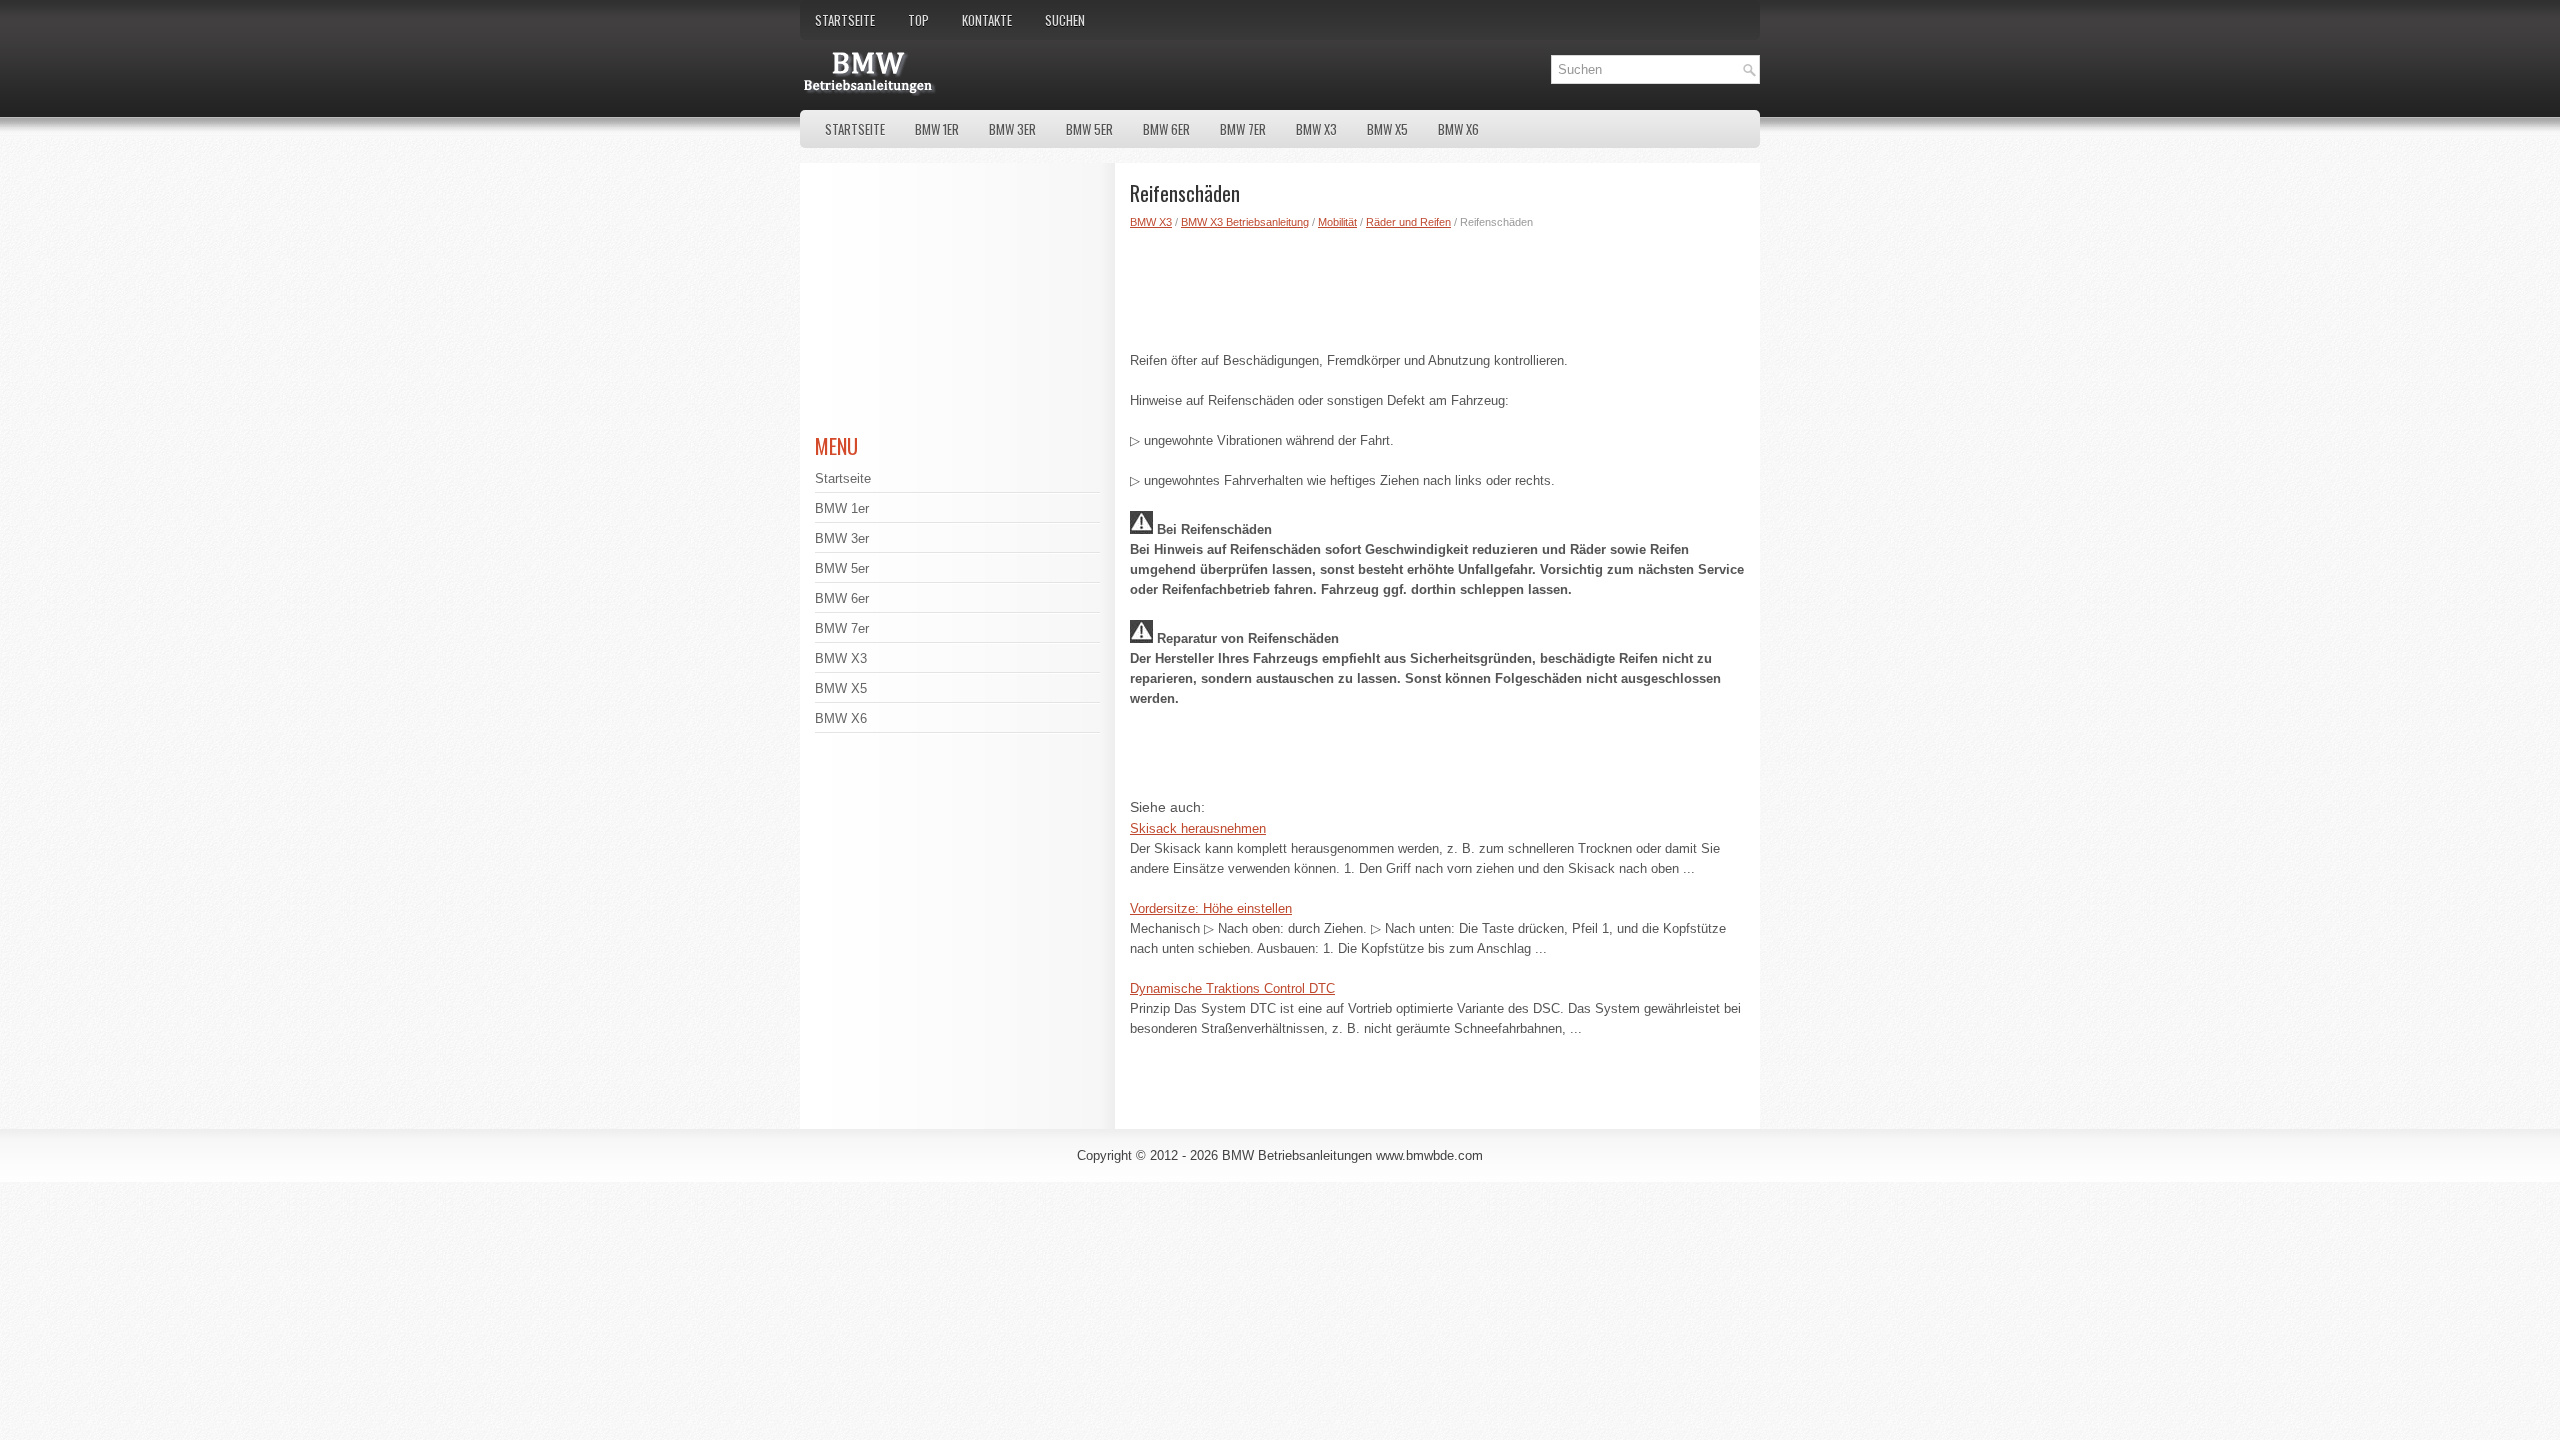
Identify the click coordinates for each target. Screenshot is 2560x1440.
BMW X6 (1458, 129)
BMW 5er (1089, 129)
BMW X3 (1316, 129)
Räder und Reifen (1408, 222)
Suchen (1065, 20)
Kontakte (987, 20)
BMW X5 (1387, 129)
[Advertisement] (1437, 286)
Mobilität (1337, 222)
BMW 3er (1012, 129)
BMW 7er (1243, 129)
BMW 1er (937, 129)
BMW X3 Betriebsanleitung (1245, 222)
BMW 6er (1166, 129)
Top (918, 20)
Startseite (845, 20)
